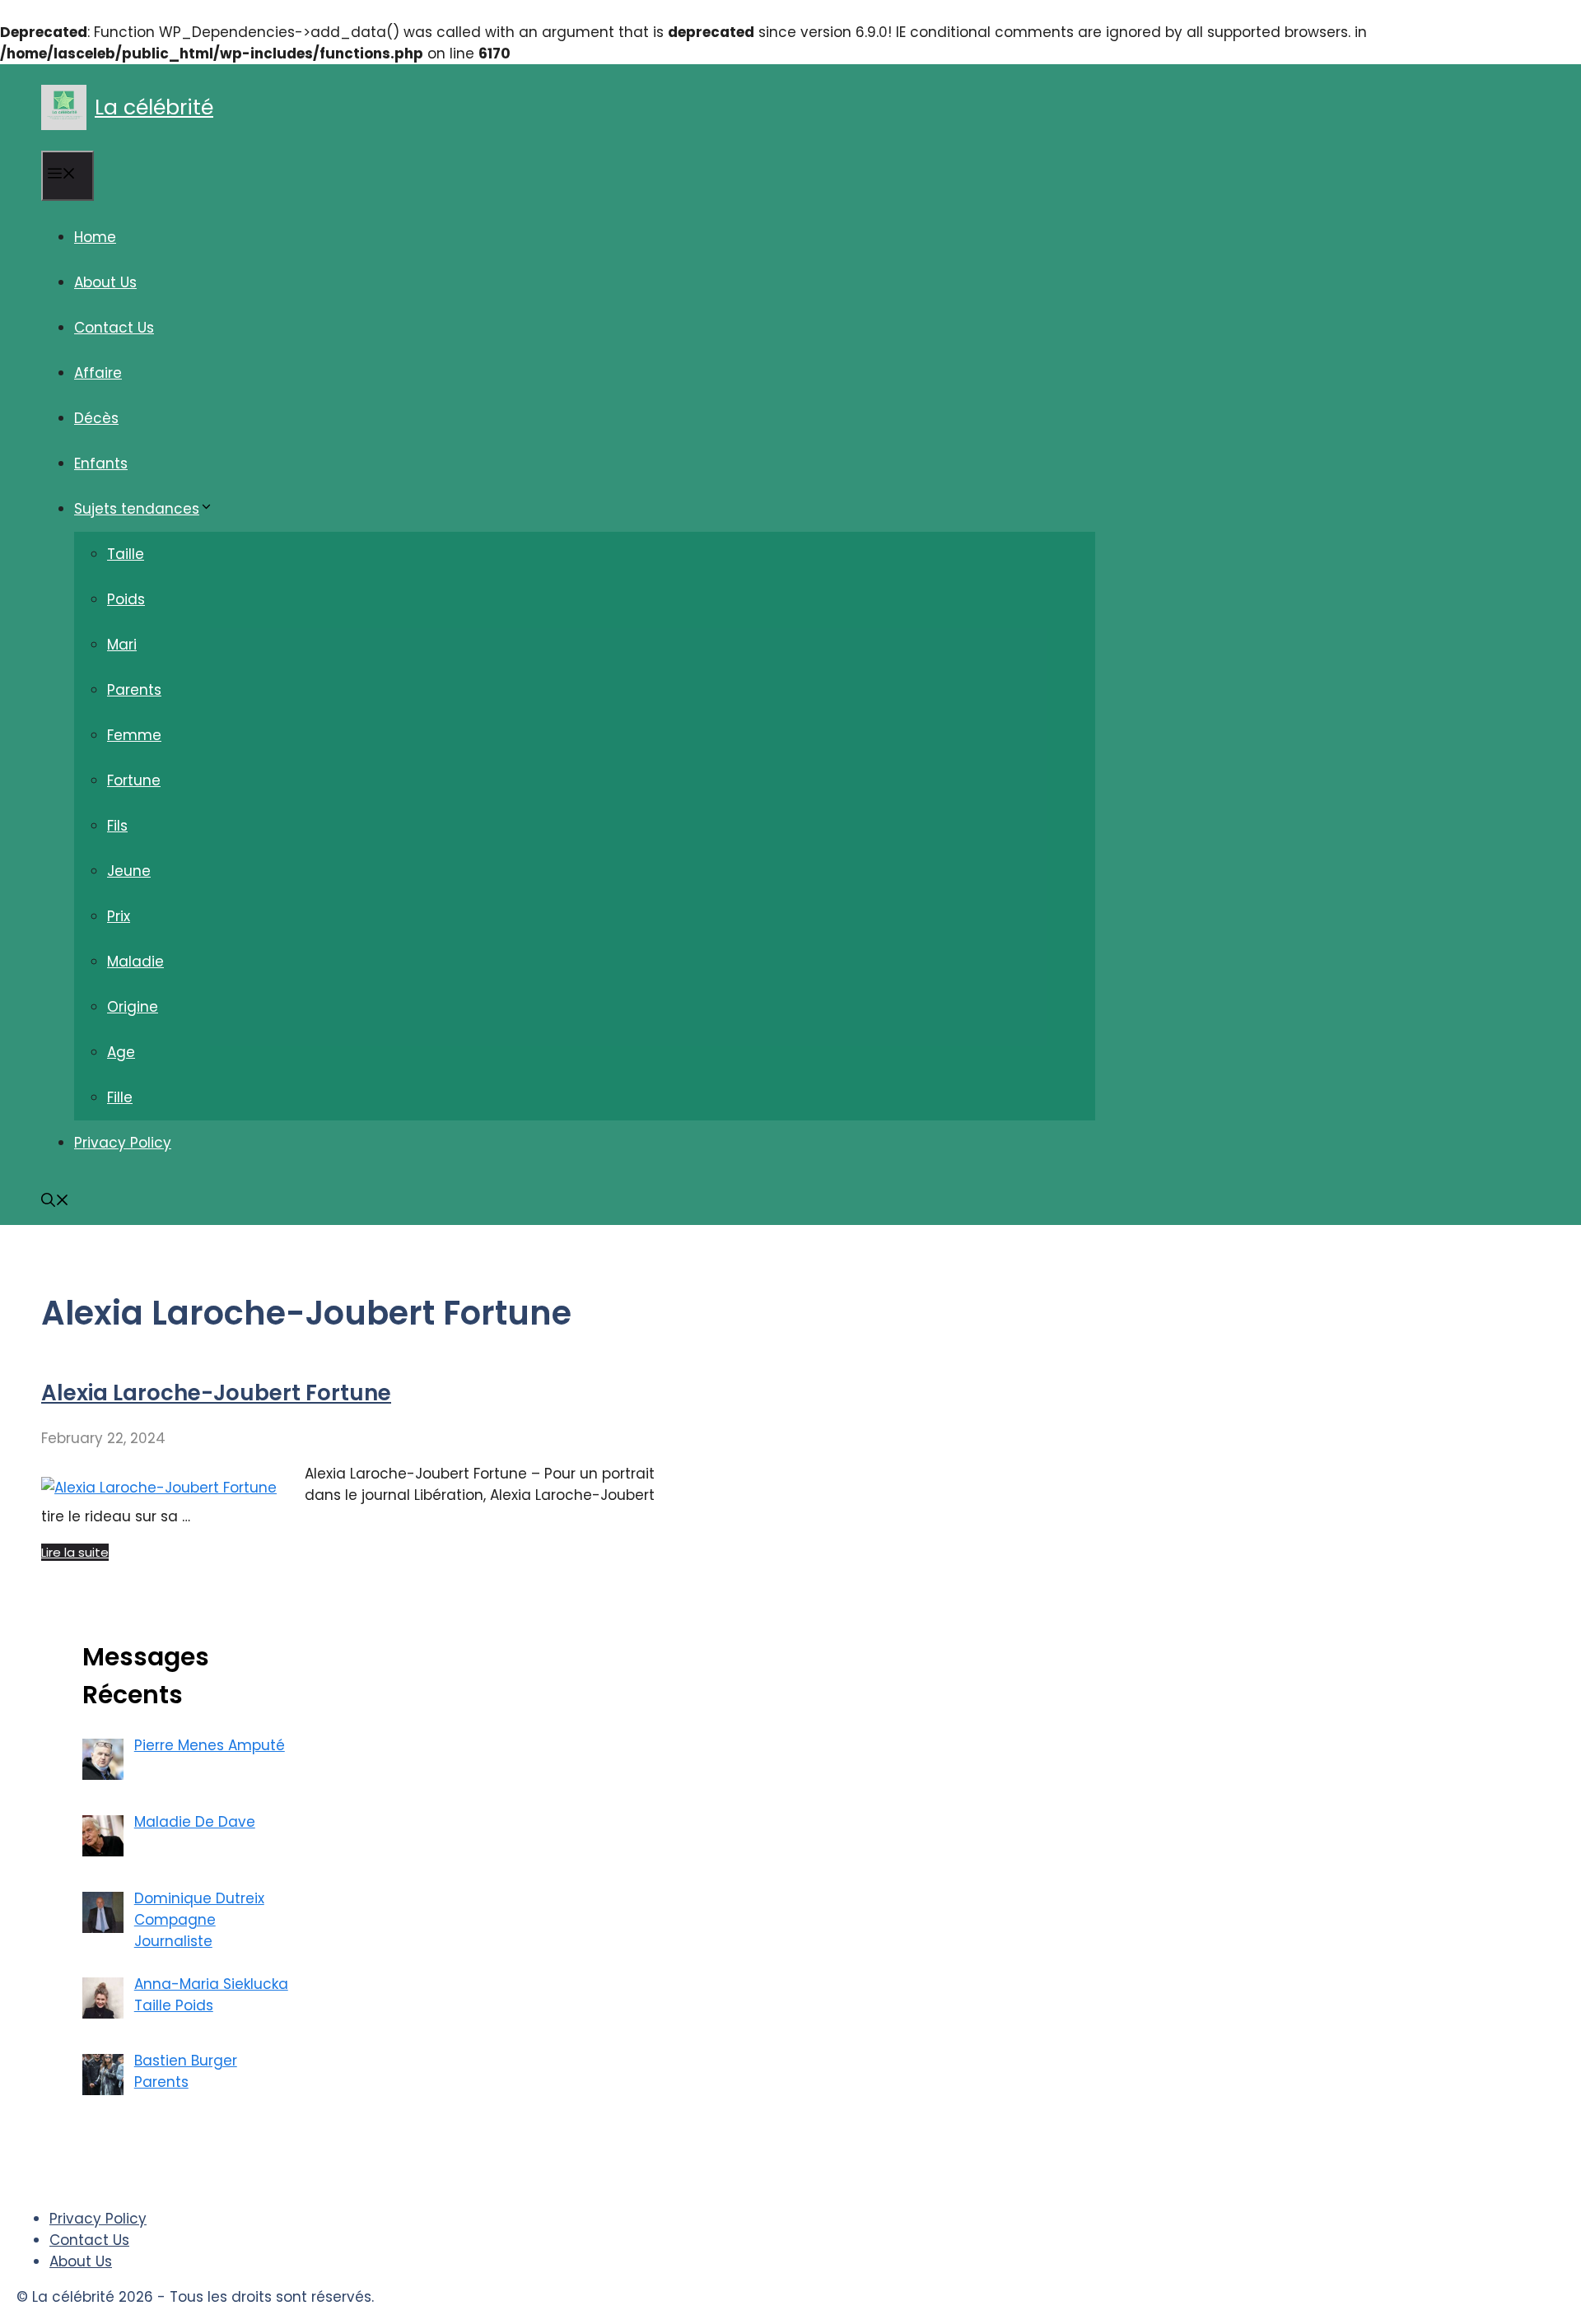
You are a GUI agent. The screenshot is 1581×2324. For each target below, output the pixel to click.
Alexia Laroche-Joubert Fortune (216, 1393)
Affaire (98, 373)
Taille (126, 554)
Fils (117, 826)
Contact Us (114, 328)
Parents (134, 690)
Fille (120, 1097)
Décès (96, 418)
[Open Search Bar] (55, 1202)
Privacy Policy (123, 1143)
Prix (119, 916)
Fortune (134, 780)
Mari (122, 645)
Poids (126, 599)
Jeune (129, 871)
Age (121, 1052)
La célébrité (154, 107)
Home (95, 237)
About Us (105, 282)
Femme (134, 735)
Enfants (101, 463)
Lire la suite (75, 1552)
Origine (133, 1007)
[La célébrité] (64, 107)
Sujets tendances (137, 509)
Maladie (135, 962)
